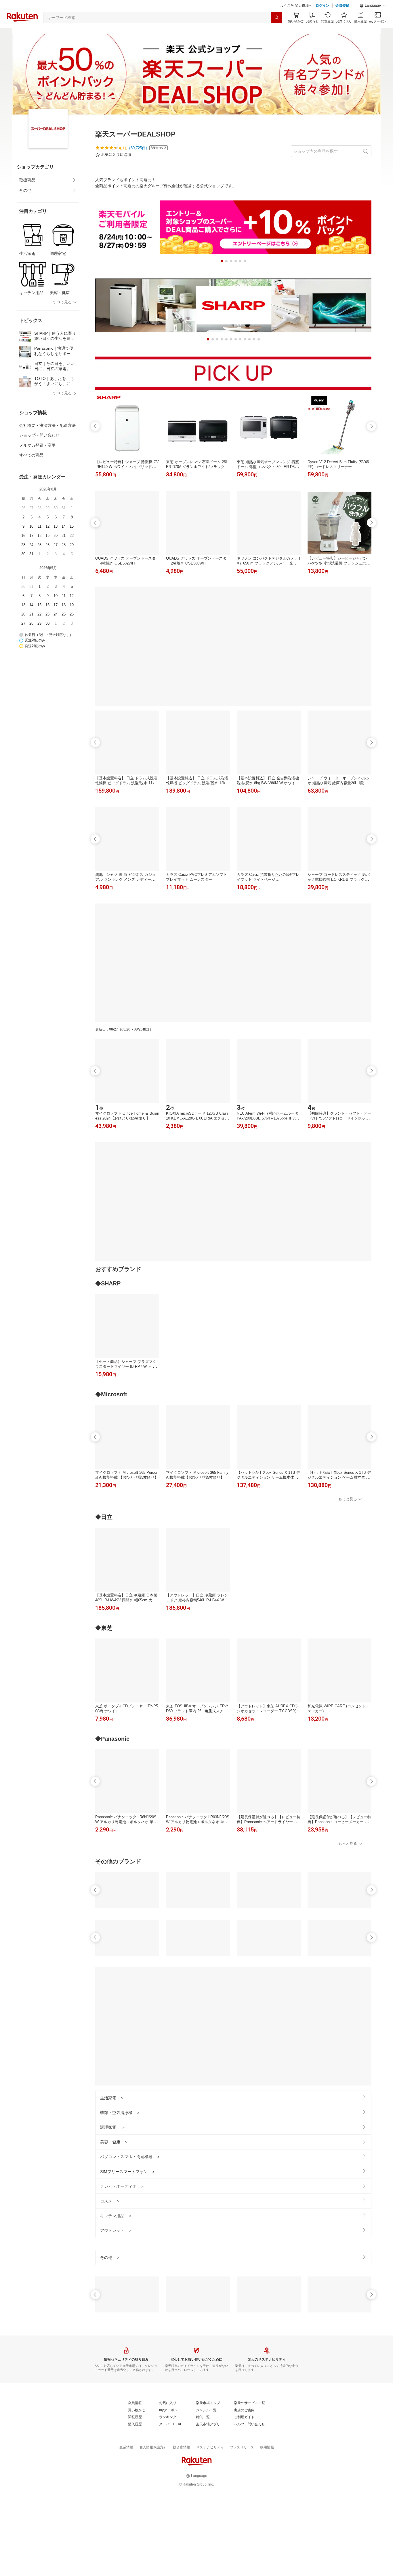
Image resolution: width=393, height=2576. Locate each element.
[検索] (276, 18)
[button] (373, 6)
